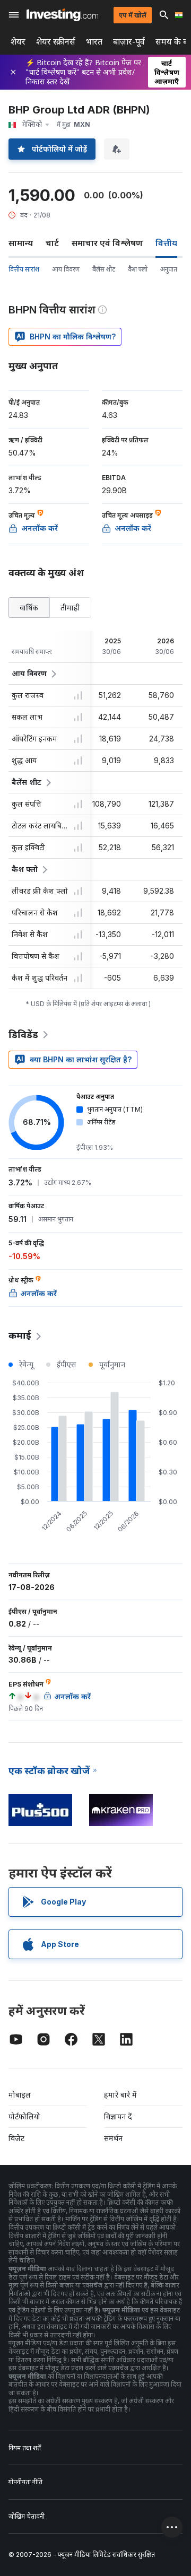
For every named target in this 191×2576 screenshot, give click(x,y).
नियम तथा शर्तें (25, 2448)
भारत (94, 42)
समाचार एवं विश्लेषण (107, 243)
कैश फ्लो (138, 269)
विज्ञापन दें (118, 2116)
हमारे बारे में (120, 2095)
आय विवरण (66, 269)
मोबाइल (20, 2095)
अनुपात (169, 269)
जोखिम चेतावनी (27, 2516)
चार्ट (52, 243)
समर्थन (113, 2138)
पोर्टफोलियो (24, 2116)
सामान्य (21, 243)
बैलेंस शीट (104, 269)
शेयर (18, 42)
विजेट (16, 2138)
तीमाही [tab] (70, 608)
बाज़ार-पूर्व (129, 42)
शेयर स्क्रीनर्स (56, 42)
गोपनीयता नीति (25, 2482)
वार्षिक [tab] (29, 608)
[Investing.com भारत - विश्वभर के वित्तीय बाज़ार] (62, 15)
